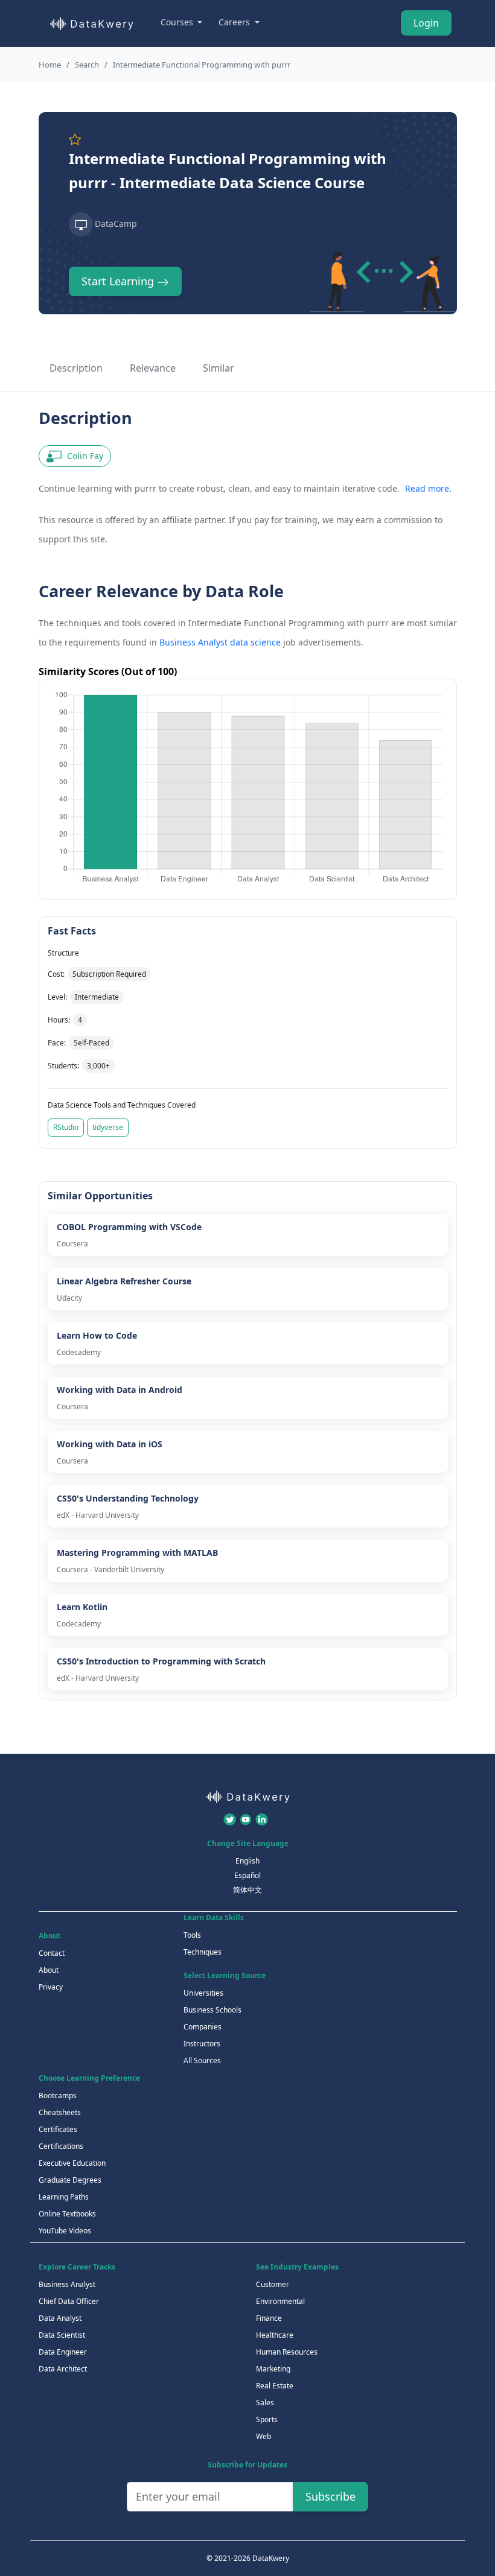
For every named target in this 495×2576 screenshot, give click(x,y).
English (247, 1861)
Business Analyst (67, 2284)
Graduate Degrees (70, 2180)
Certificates (58, 2129)
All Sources (202, 2060)
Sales (265, 2403)
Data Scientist (62, 2335)
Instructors (202, 2044)
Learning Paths (64, 2197)
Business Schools (212, 2010)
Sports (267, 2419)
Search (87, 65)
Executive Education (72, 2163)
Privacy (51, 1987)
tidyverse (108, 1127)
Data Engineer (63, 2352)
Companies (203, 2027)
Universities (203, 1993)
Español (247, 1875)
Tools (192, 1935)
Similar (219, 368)
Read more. (428, 488)
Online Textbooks (67, 2214)
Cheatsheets (60, 2112)
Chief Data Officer (69, 2301)
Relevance (153, 368)
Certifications (61, 2146)
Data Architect (63, 2369)
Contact (52, 1953)
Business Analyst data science (220, 642)
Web (263, 2436)
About (49, 1970)
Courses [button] (178, 22)
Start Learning (119, 281)
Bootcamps (58, 2095)
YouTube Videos (65, 2231)
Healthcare (275, 2335)
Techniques (203, 1952)
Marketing (273, 2369)
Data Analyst (60, 2318)
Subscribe (331, 2496)
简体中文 (247, 1890)
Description (76, 368)
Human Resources (287, 2352)
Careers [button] (235, 22)
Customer (273, 2284)
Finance (269, 2318)
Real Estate (275, 2386)
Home (50, 65)
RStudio (66, 1127)
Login (426, 23)
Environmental (280, 2301)
